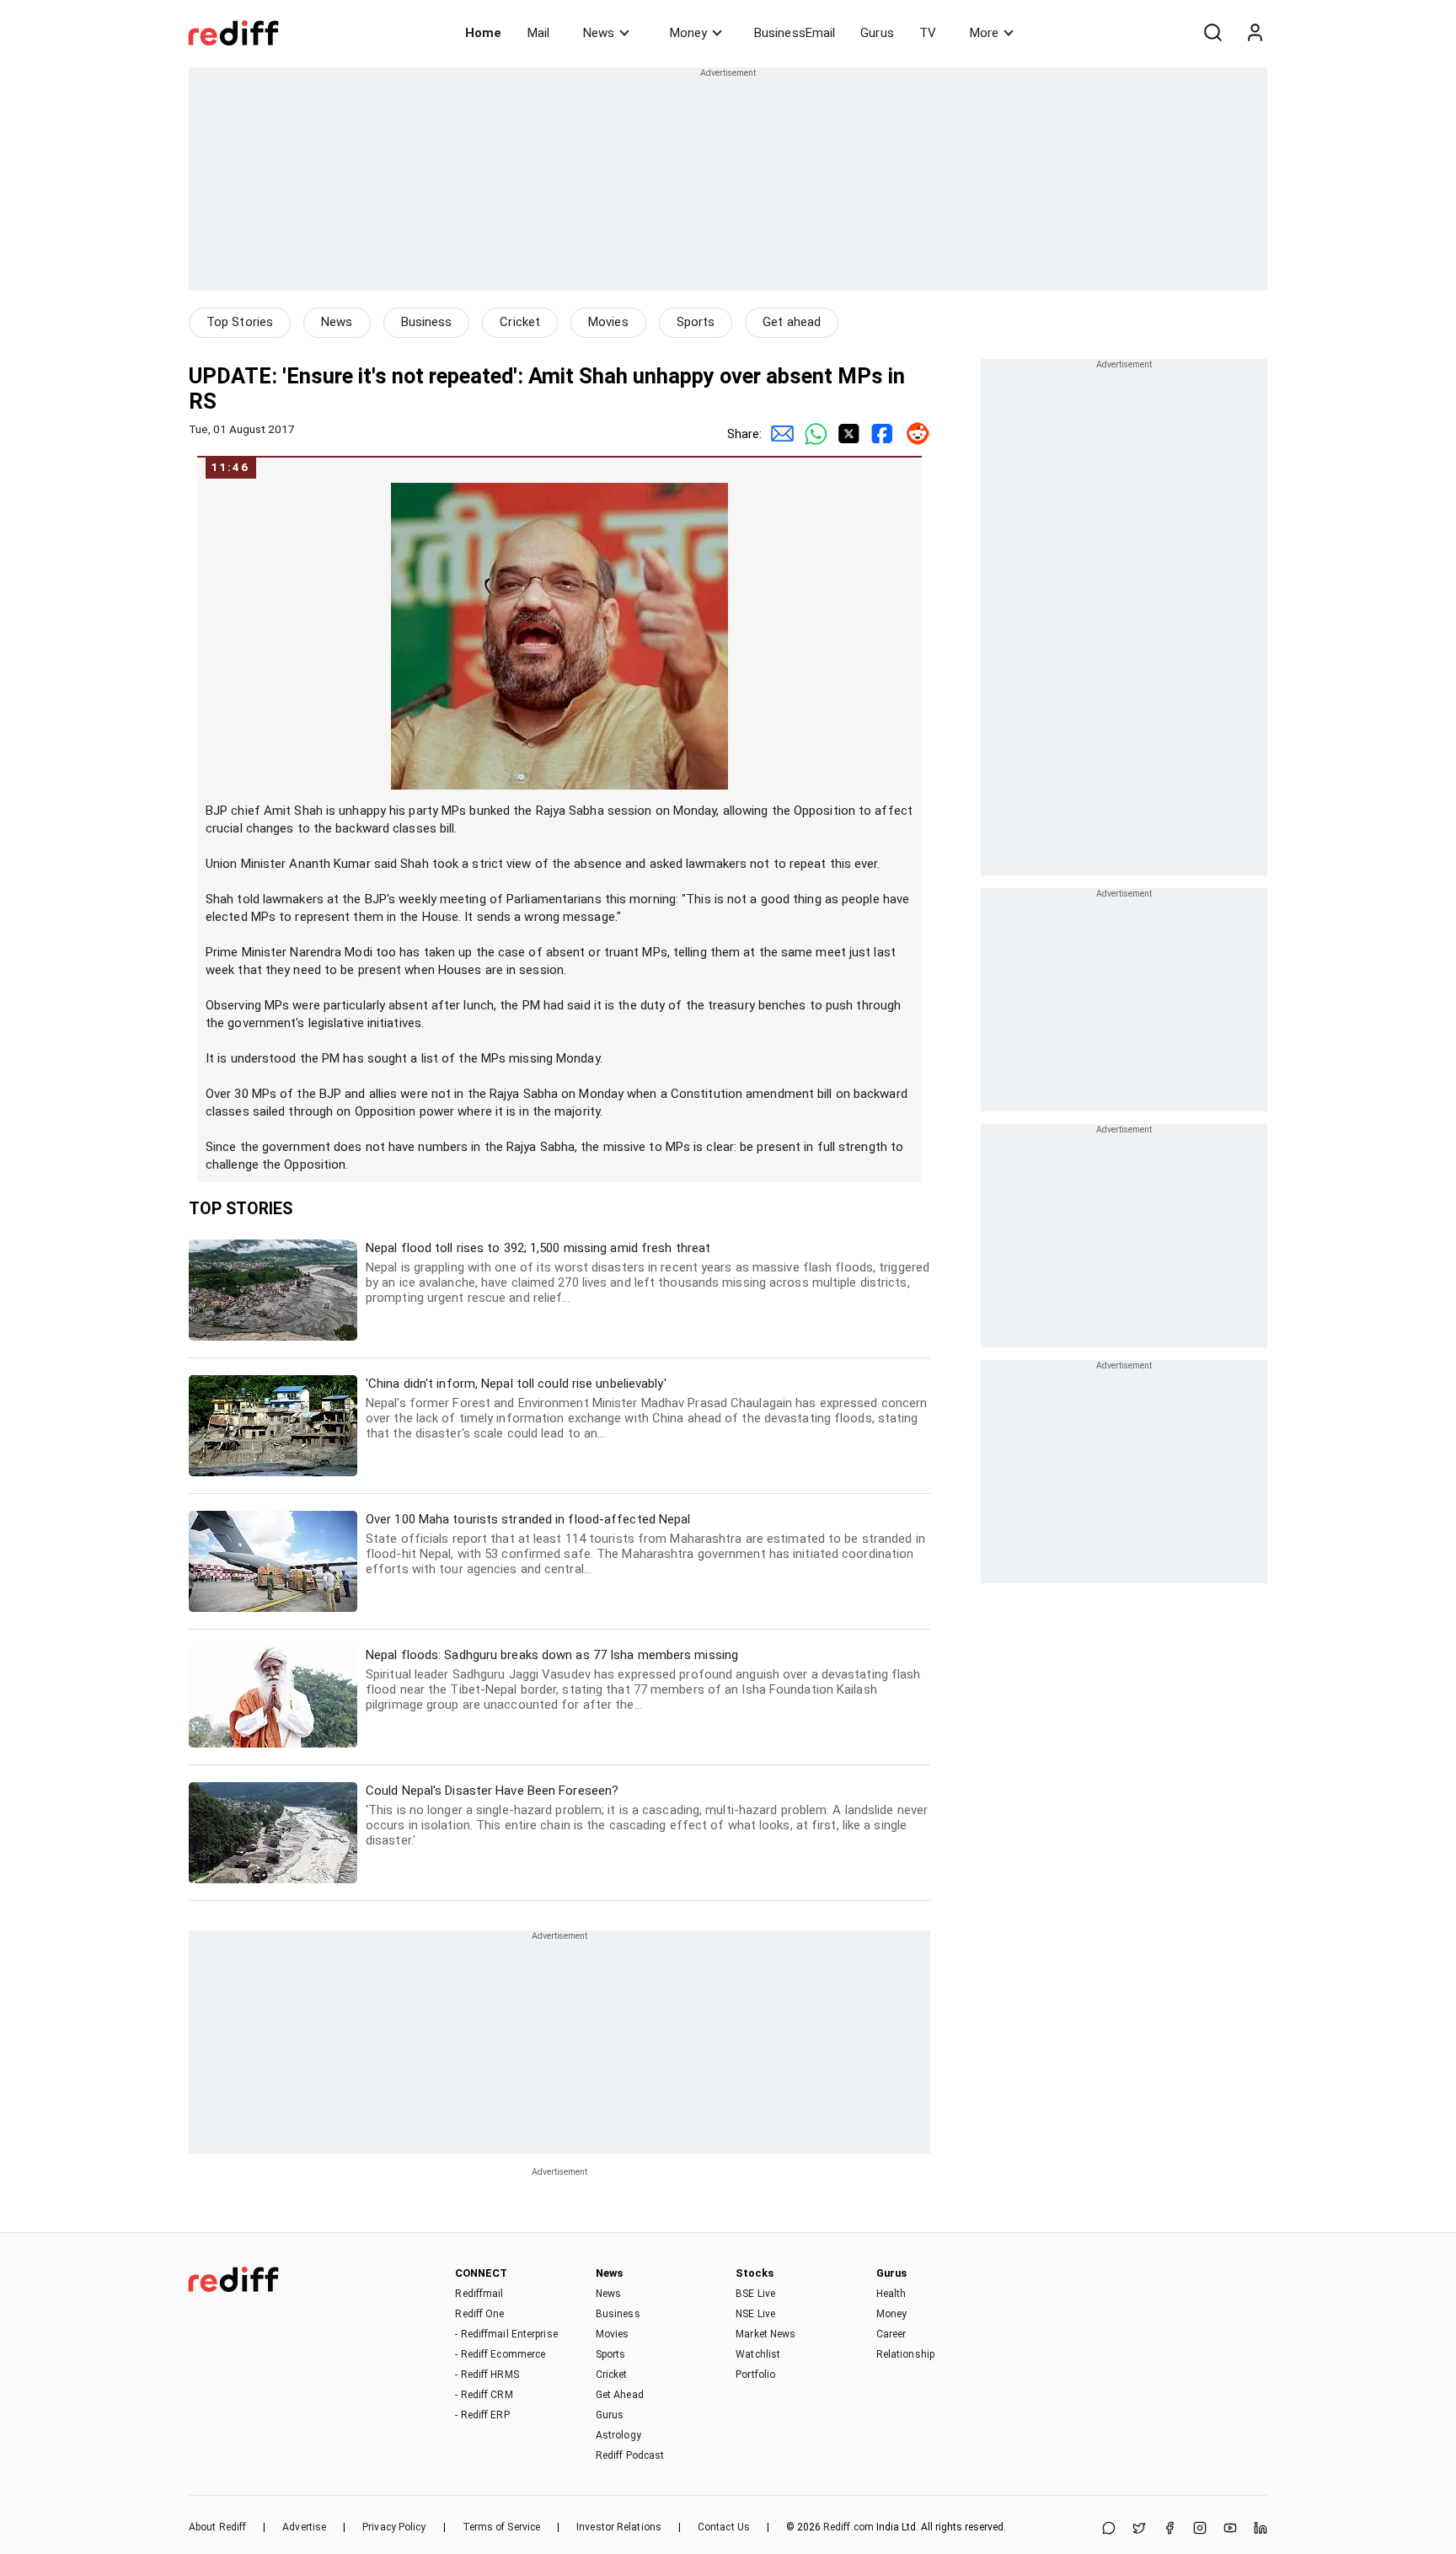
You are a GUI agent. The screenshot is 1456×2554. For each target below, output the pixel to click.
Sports (696, 322)
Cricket (520, 322)
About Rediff (217, 2527)
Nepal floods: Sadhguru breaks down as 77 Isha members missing (643, 1680)
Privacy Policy (394, 2527)
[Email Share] (779, 434)
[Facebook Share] (880, 434)
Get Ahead (620, 2395)
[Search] (1212, 33)
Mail (538, 33)
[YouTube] (1230, 2529)
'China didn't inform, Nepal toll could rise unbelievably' (646, 1408)
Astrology (618, 2435)
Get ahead (792, 322)
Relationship (905, 2354)
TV (928, 33)
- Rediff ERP (482, 2415)
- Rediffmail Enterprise (506, 2334)
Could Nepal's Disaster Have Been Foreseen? (647, 1815)
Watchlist (758, 2354)
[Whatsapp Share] (812, 434)
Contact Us (724, 2527)
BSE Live (755, 2294)
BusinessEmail (795, 33)
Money (688, 33)
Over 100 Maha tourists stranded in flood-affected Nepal (645, 1544)
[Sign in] (1255, 33)
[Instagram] (1200, 2529)
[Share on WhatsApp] (1109, 2529)
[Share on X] (1139, 2529)
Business (427, 322)
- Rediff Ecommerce (500, 2354)
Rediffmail (479, 2294)
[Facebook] (1170, 2529)
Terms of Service (502, 2527)
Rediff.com (848, 2527)
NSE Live (755, 2314)
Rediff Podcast (630, 2455)
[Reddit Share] (913, 434)
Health (891, 2294)
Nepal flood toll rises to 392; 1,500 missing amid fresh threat (648, 1273)
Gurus (877, 33)
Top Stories (240, 322)
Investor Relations (619, 2527)
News (599, 33)
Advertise (304, 2527)
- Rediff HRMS (487, 2375)
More (984, 33)
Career (891, 2334)
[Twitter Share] (846, 434)
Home (483, 33)
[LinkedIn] (1261, 2529)
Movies (608, 322)
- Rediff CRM (484, 2395)
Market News (765, 2334)
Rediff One (479, 2314)
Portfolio (755, 2375)
